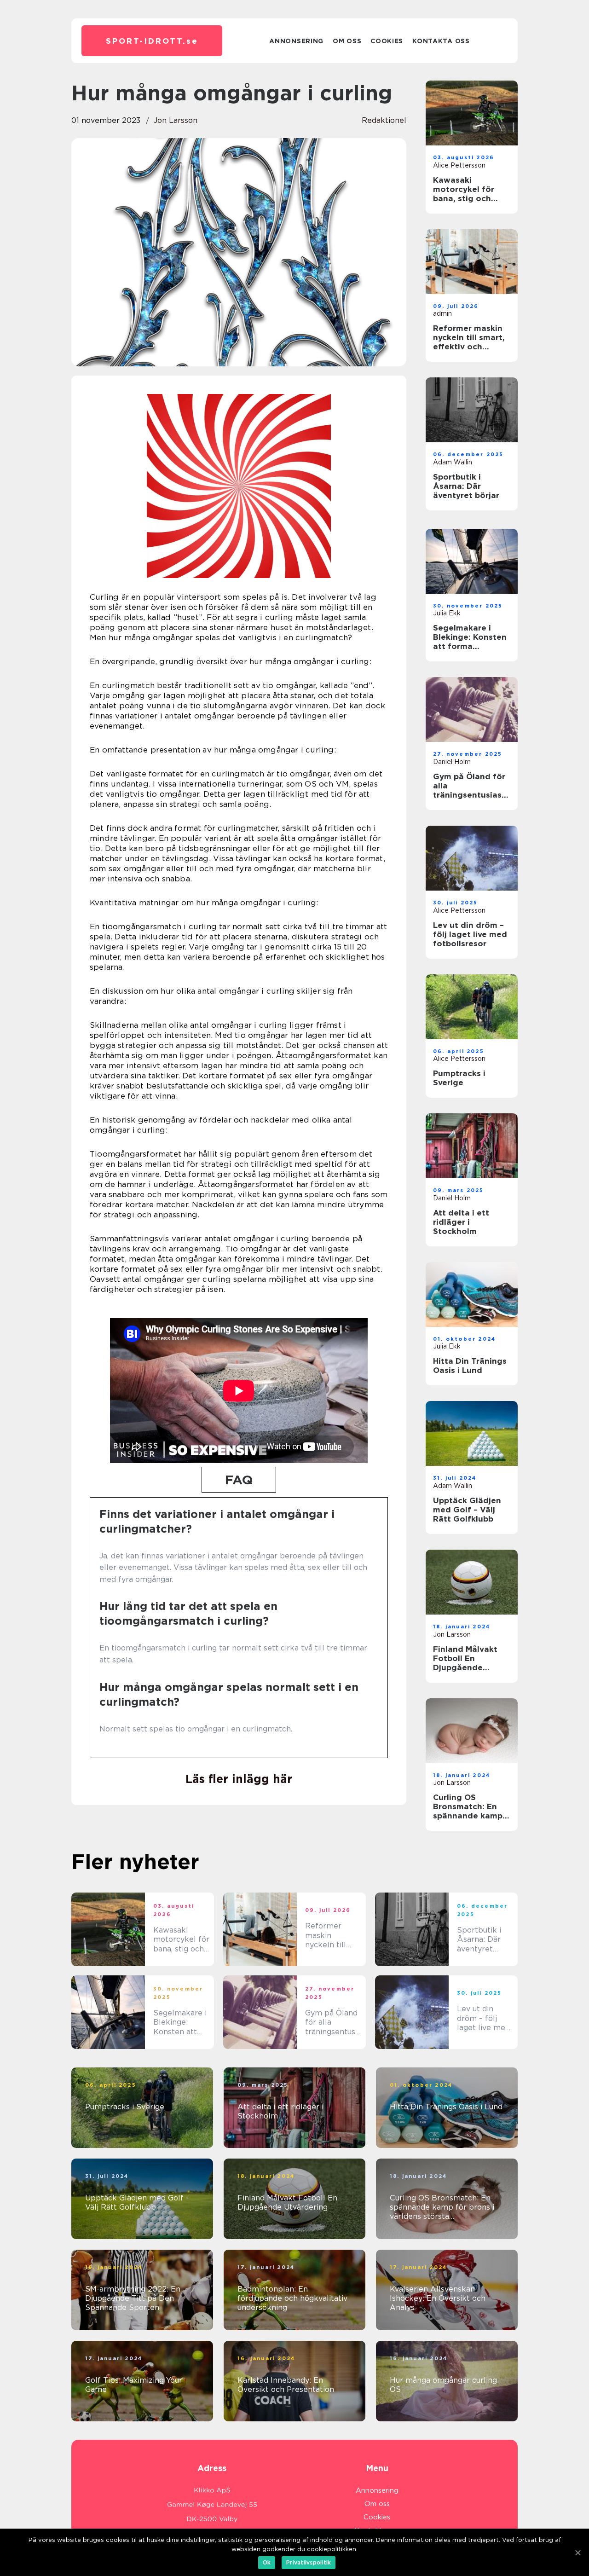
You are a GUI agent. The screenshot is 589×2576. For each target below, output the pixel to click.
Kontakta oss (441, 41)
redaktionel (384, 120)
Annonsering (296, 41)
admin (442, 313)
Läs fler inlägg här (239, 1779)
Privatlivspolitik (309, 2562)
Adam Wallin (453, 462)
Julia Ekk (447, 613)
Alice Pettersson (459, 165)
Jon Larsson (176, 120)
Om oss (347, 41)
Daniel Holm (452, 762)
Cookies (387, 41)
